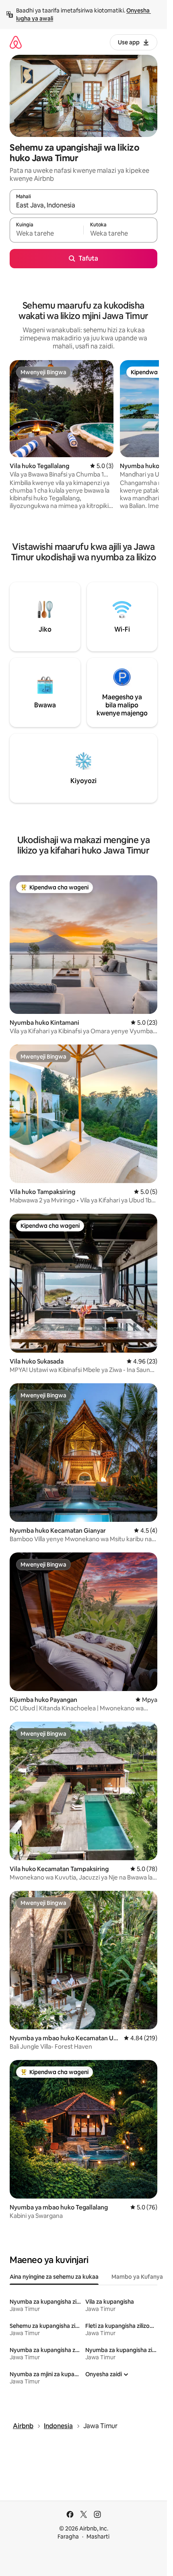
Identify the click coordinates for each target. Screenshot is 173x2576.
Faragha (68, 2537)
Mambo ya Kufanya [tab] (137, 2277)
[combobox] (83, 205)
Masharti (98, 2537)
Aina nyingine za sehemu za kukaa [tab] (54, 2277)
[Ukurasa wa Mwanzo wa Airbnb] (16, 42)
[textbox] (46, 234)
